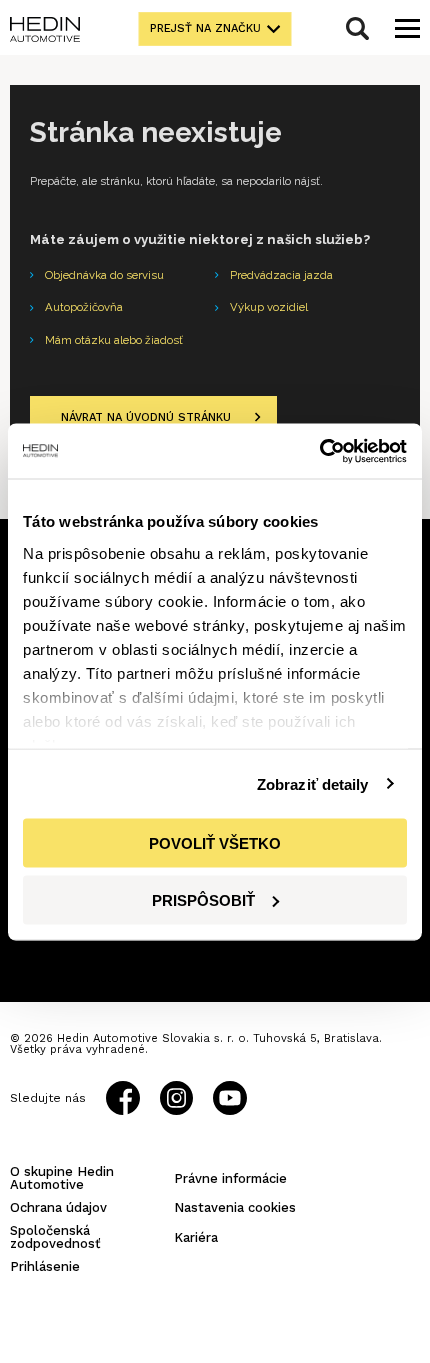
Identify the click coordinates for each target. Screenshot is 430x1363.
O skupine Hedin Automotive (62, 1178)
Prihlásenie (45, 1266)
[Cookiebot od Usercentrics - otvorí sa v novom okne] (319, 451)
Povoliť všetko (215, 843)
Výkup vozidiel (269, 307)
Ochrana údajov (58, 1207)
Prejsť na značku (205, 28)
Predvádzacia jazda (281, 275)
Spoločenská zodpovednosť (55, 1237)
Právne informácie (230, 1178)
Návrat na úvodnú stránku (146, 417)
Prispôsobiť (203, 899)
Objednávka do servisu (104, 275)
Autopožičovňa (84, 307)
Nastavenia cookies (235, 1207)
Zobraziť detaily (313, 783)
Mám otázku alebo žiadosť (114, 340)
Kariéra (196, 1237)
